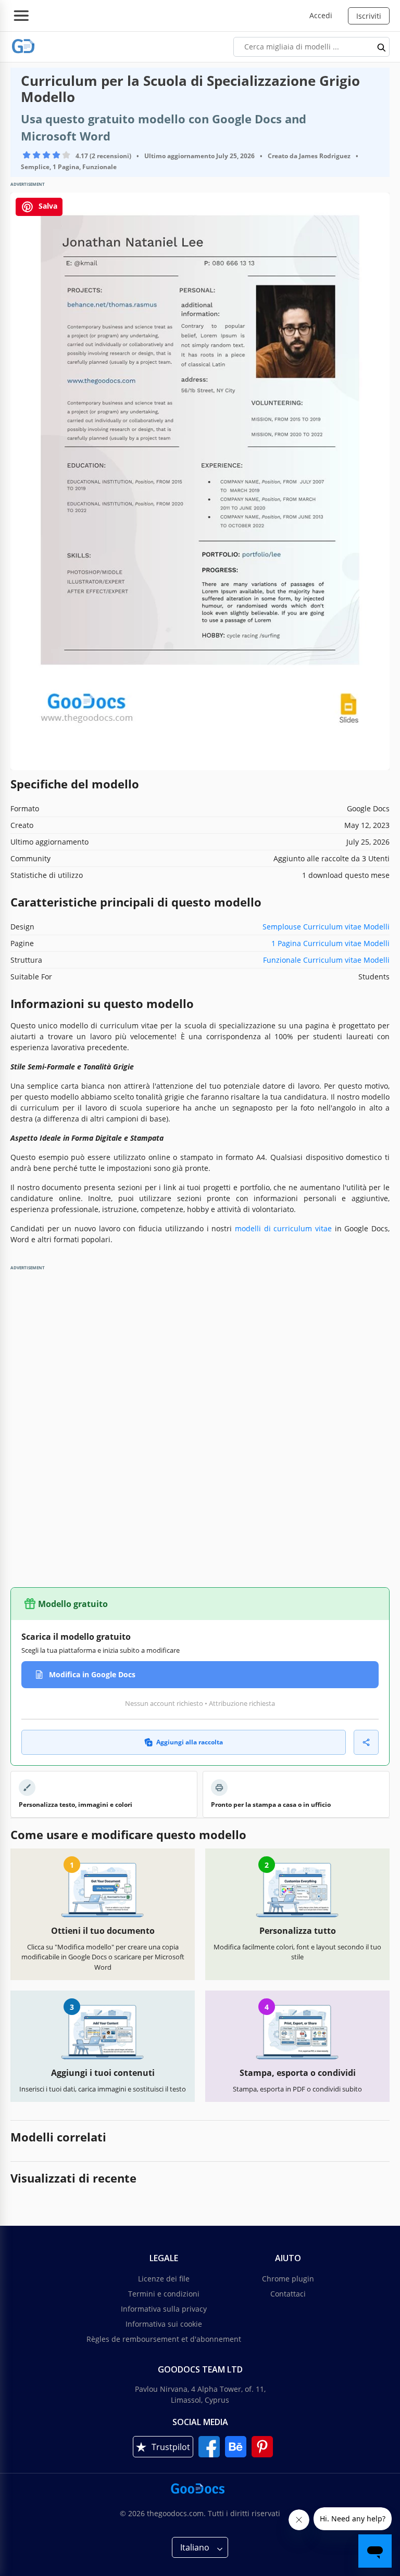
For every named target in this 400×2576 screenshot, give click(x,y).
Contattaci (288, 2294)
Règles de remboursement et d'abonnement (164, 2339)
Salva (47, 206)
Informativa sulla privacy (164, 2309)
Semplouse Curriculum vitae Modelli (326, 927)
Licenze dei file (164, 2279)
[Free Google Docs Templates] (23, 47)
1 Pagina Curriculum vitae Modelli (330, 943)
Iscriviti (369, 16)
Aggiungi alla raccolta (190, 1742)
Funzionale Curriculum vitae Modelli (326, 960)
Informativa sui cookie (164, 2324)
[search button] (382, 47)
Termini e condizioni (164, 2294)
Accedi (321, 15)
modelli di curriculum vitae (283, 1228)
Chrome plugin (288, 2279)
